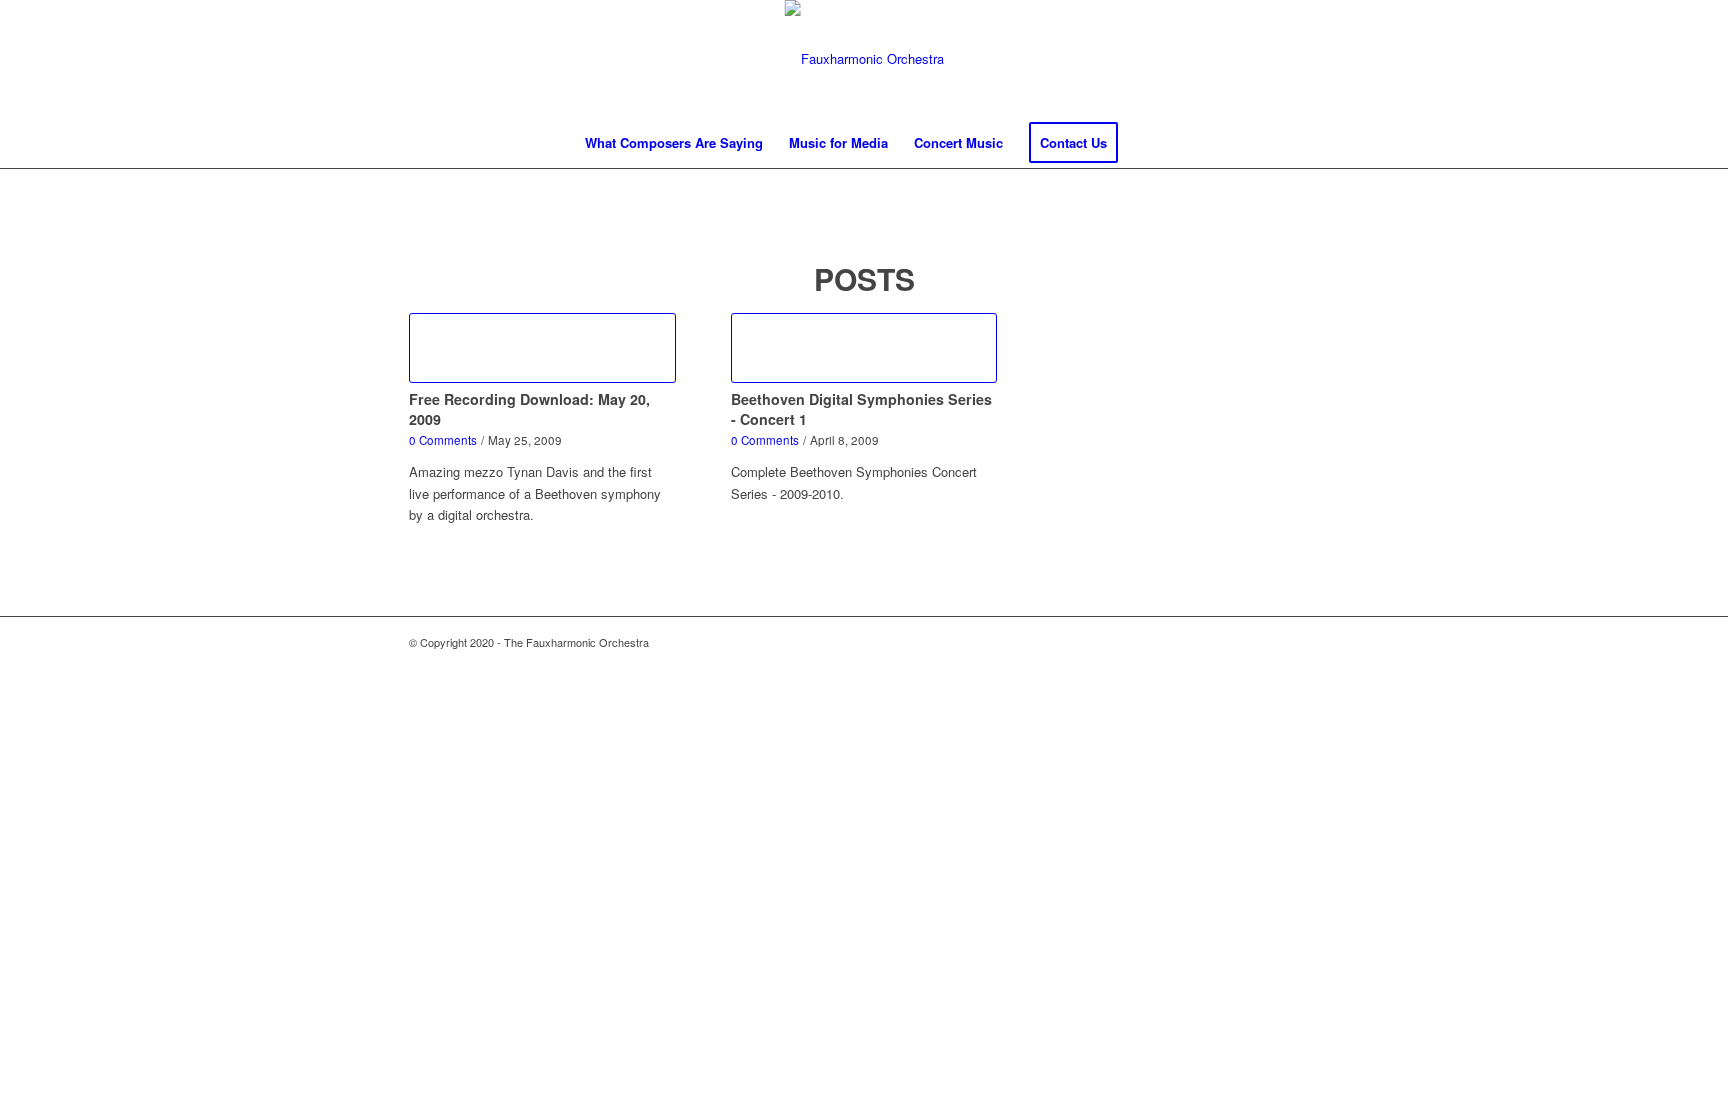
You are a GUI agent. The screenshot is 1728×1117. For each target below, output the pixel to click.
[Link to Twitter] (1618, 59)
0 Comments (443, 440)
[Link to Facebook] (1648, 59)
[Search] (1144, 143)
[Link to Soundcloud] (1678, 59)
